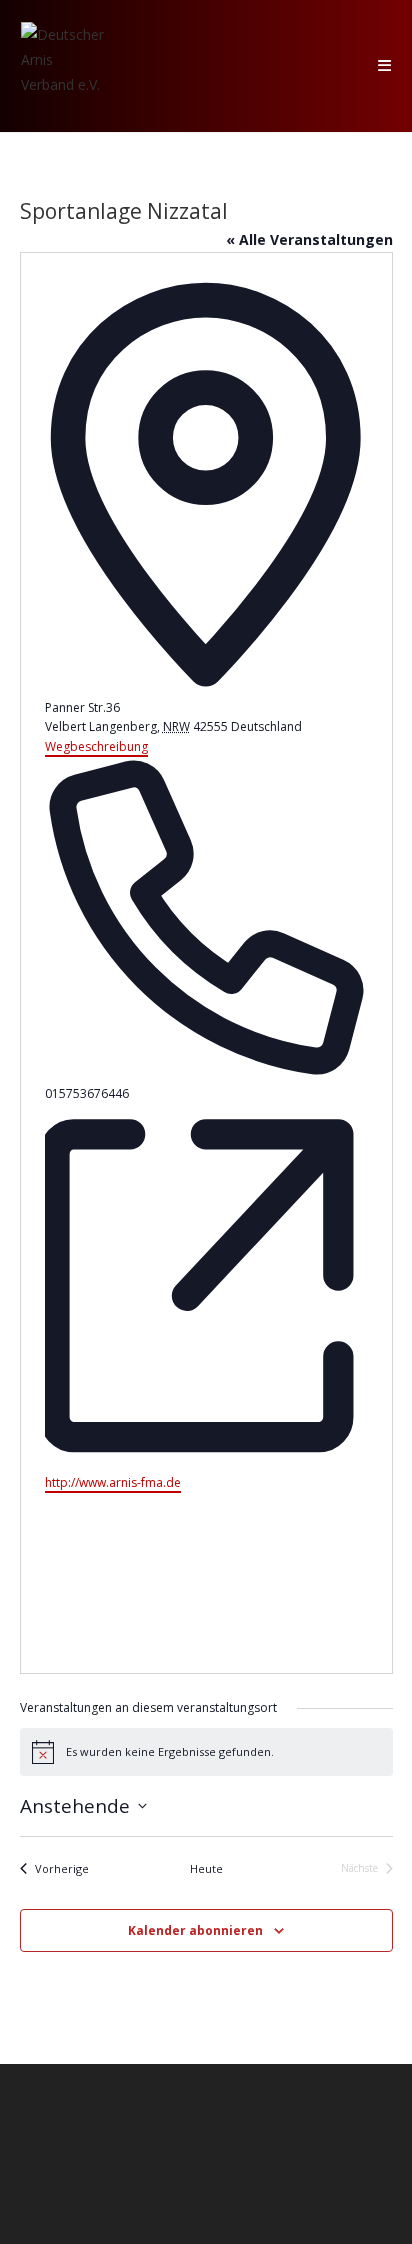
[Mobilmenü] (385, 65)
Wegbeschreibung (96, 746)
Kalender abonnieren (195, 1930)
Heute (206, 1868)
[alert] (206, 1752)
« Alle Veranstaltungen (309, 239)
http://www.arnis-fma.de (113, 1482)
